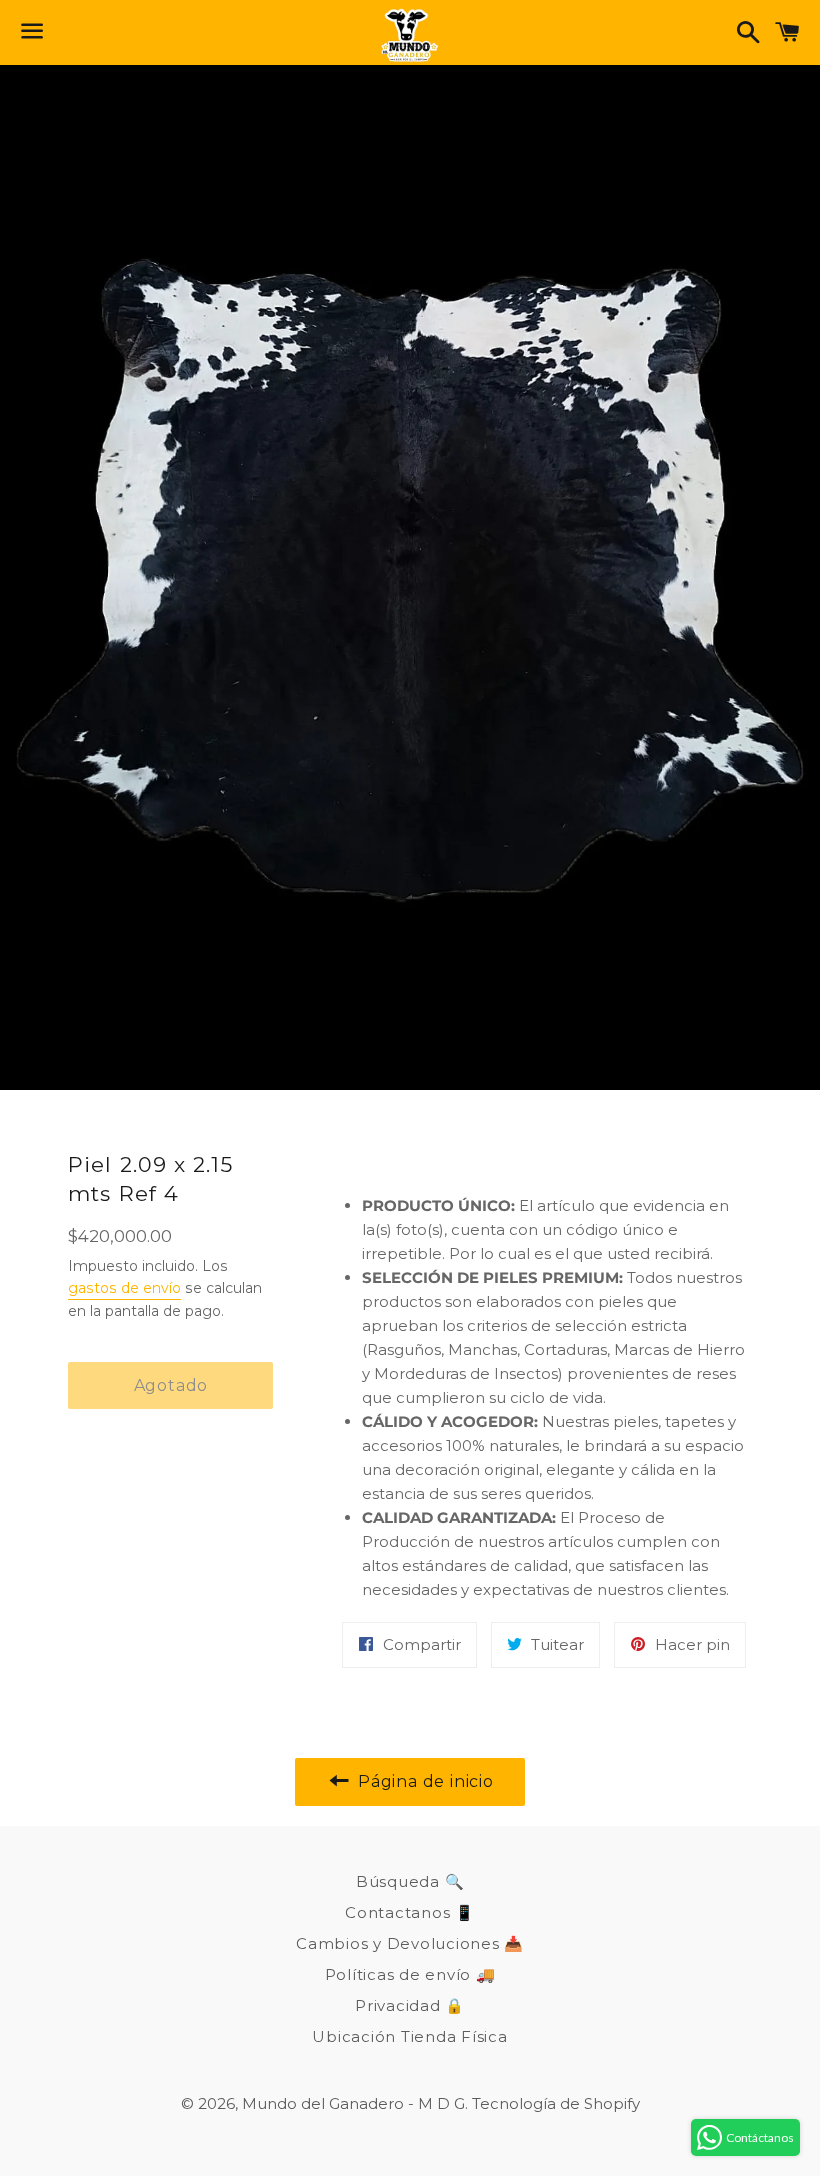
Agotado (171, 1385)
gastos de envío (124, 1288)
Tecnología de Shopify (556, 2103)
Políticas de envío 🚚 (410, 1974)
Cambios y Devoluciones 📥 (410, 1943)
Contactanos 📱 (410, 1912)
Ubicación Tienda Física (409, 2036)
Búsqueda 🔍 (410, 1881)
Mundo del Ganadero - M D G (353, 2103)
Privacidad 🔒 (410, 2005)
